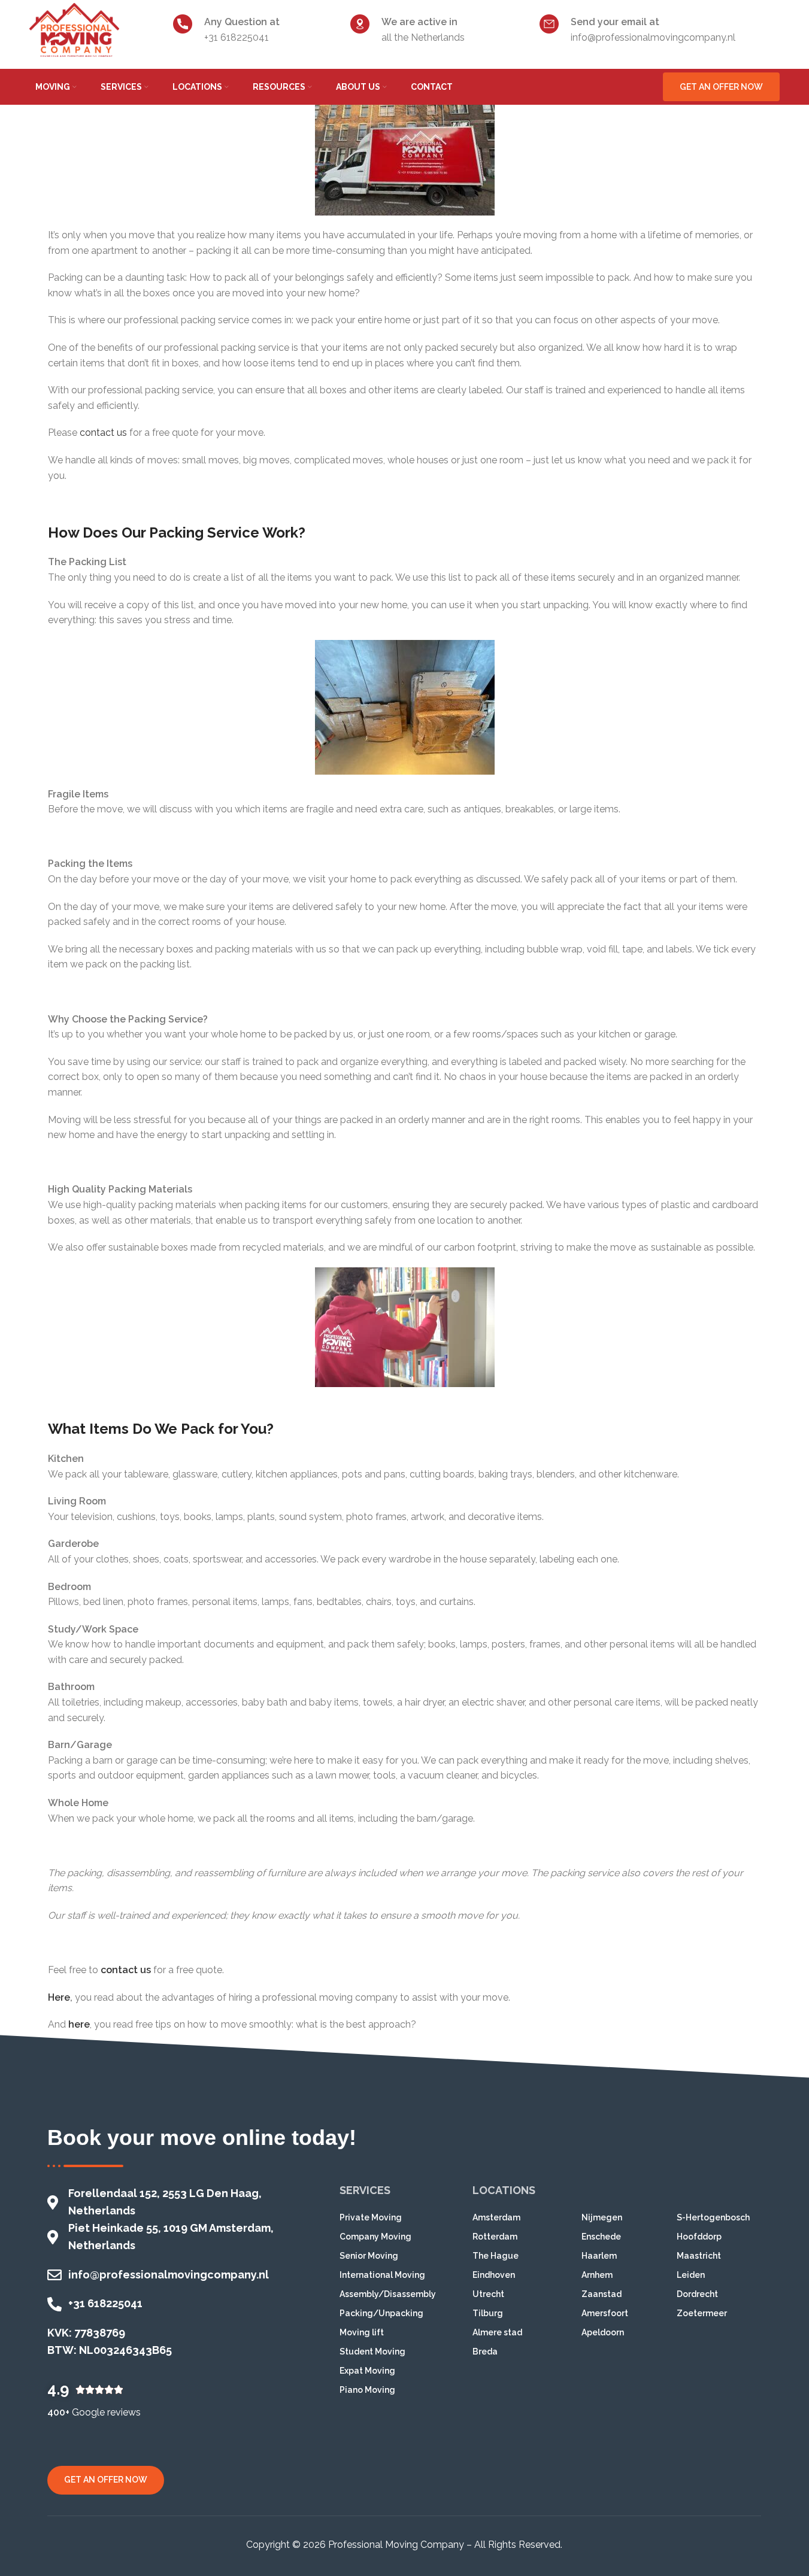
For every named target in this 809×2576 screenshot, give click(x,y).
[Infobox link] (256, 30)
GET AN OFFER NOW (721, 87)
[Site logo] (74, 29)
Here (59, 1997)
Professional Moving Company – (400, 2545)
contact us (102, 433)
